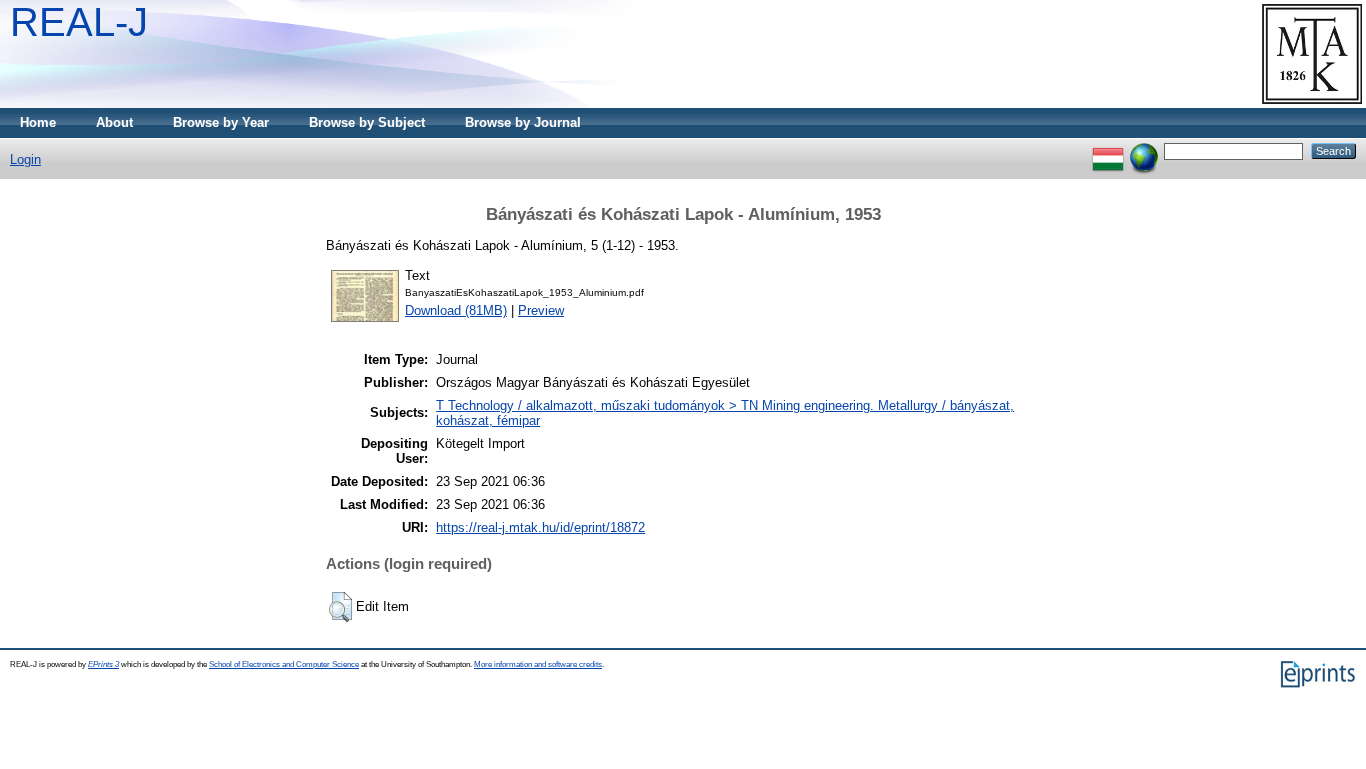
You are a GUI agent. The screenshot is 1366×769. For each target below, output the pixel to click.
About (114, 122)
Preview (541, 310)
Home (38, 122)
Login (25, 159)
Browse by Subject (367, 122)
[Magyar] (1108, 150)
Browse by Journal (523, 122)
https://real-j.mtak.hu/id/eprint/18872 (540, 527)
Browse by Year (221, 122)
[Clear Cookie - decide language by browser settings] (1144, 150)
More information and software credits (538, 664)
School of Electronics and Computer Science (284, 664)
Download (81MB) (456, 310)
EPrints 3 (103, 664)
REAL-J (79, 22)
